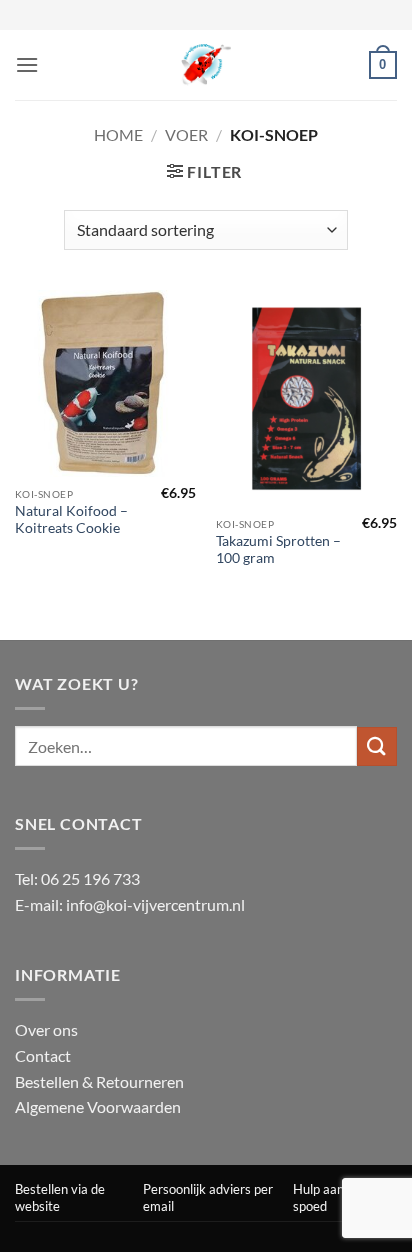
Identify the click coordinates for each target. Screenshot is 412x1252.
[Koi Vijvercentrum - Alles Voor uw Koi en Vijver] (206, 65)
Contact (43, 1055)
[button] (27, 64)
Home (118, 134)
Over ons (46, 1029)
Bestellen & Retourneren (99, 1081)
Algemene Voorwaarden (98, 1106)
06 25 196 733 (90, 878)
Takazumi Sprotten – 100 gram (278, 550)
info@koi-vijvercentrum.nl (155, 904)
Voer (186, 134)
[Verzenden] (377, 746)
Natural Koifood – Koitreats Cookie (71, 520)
